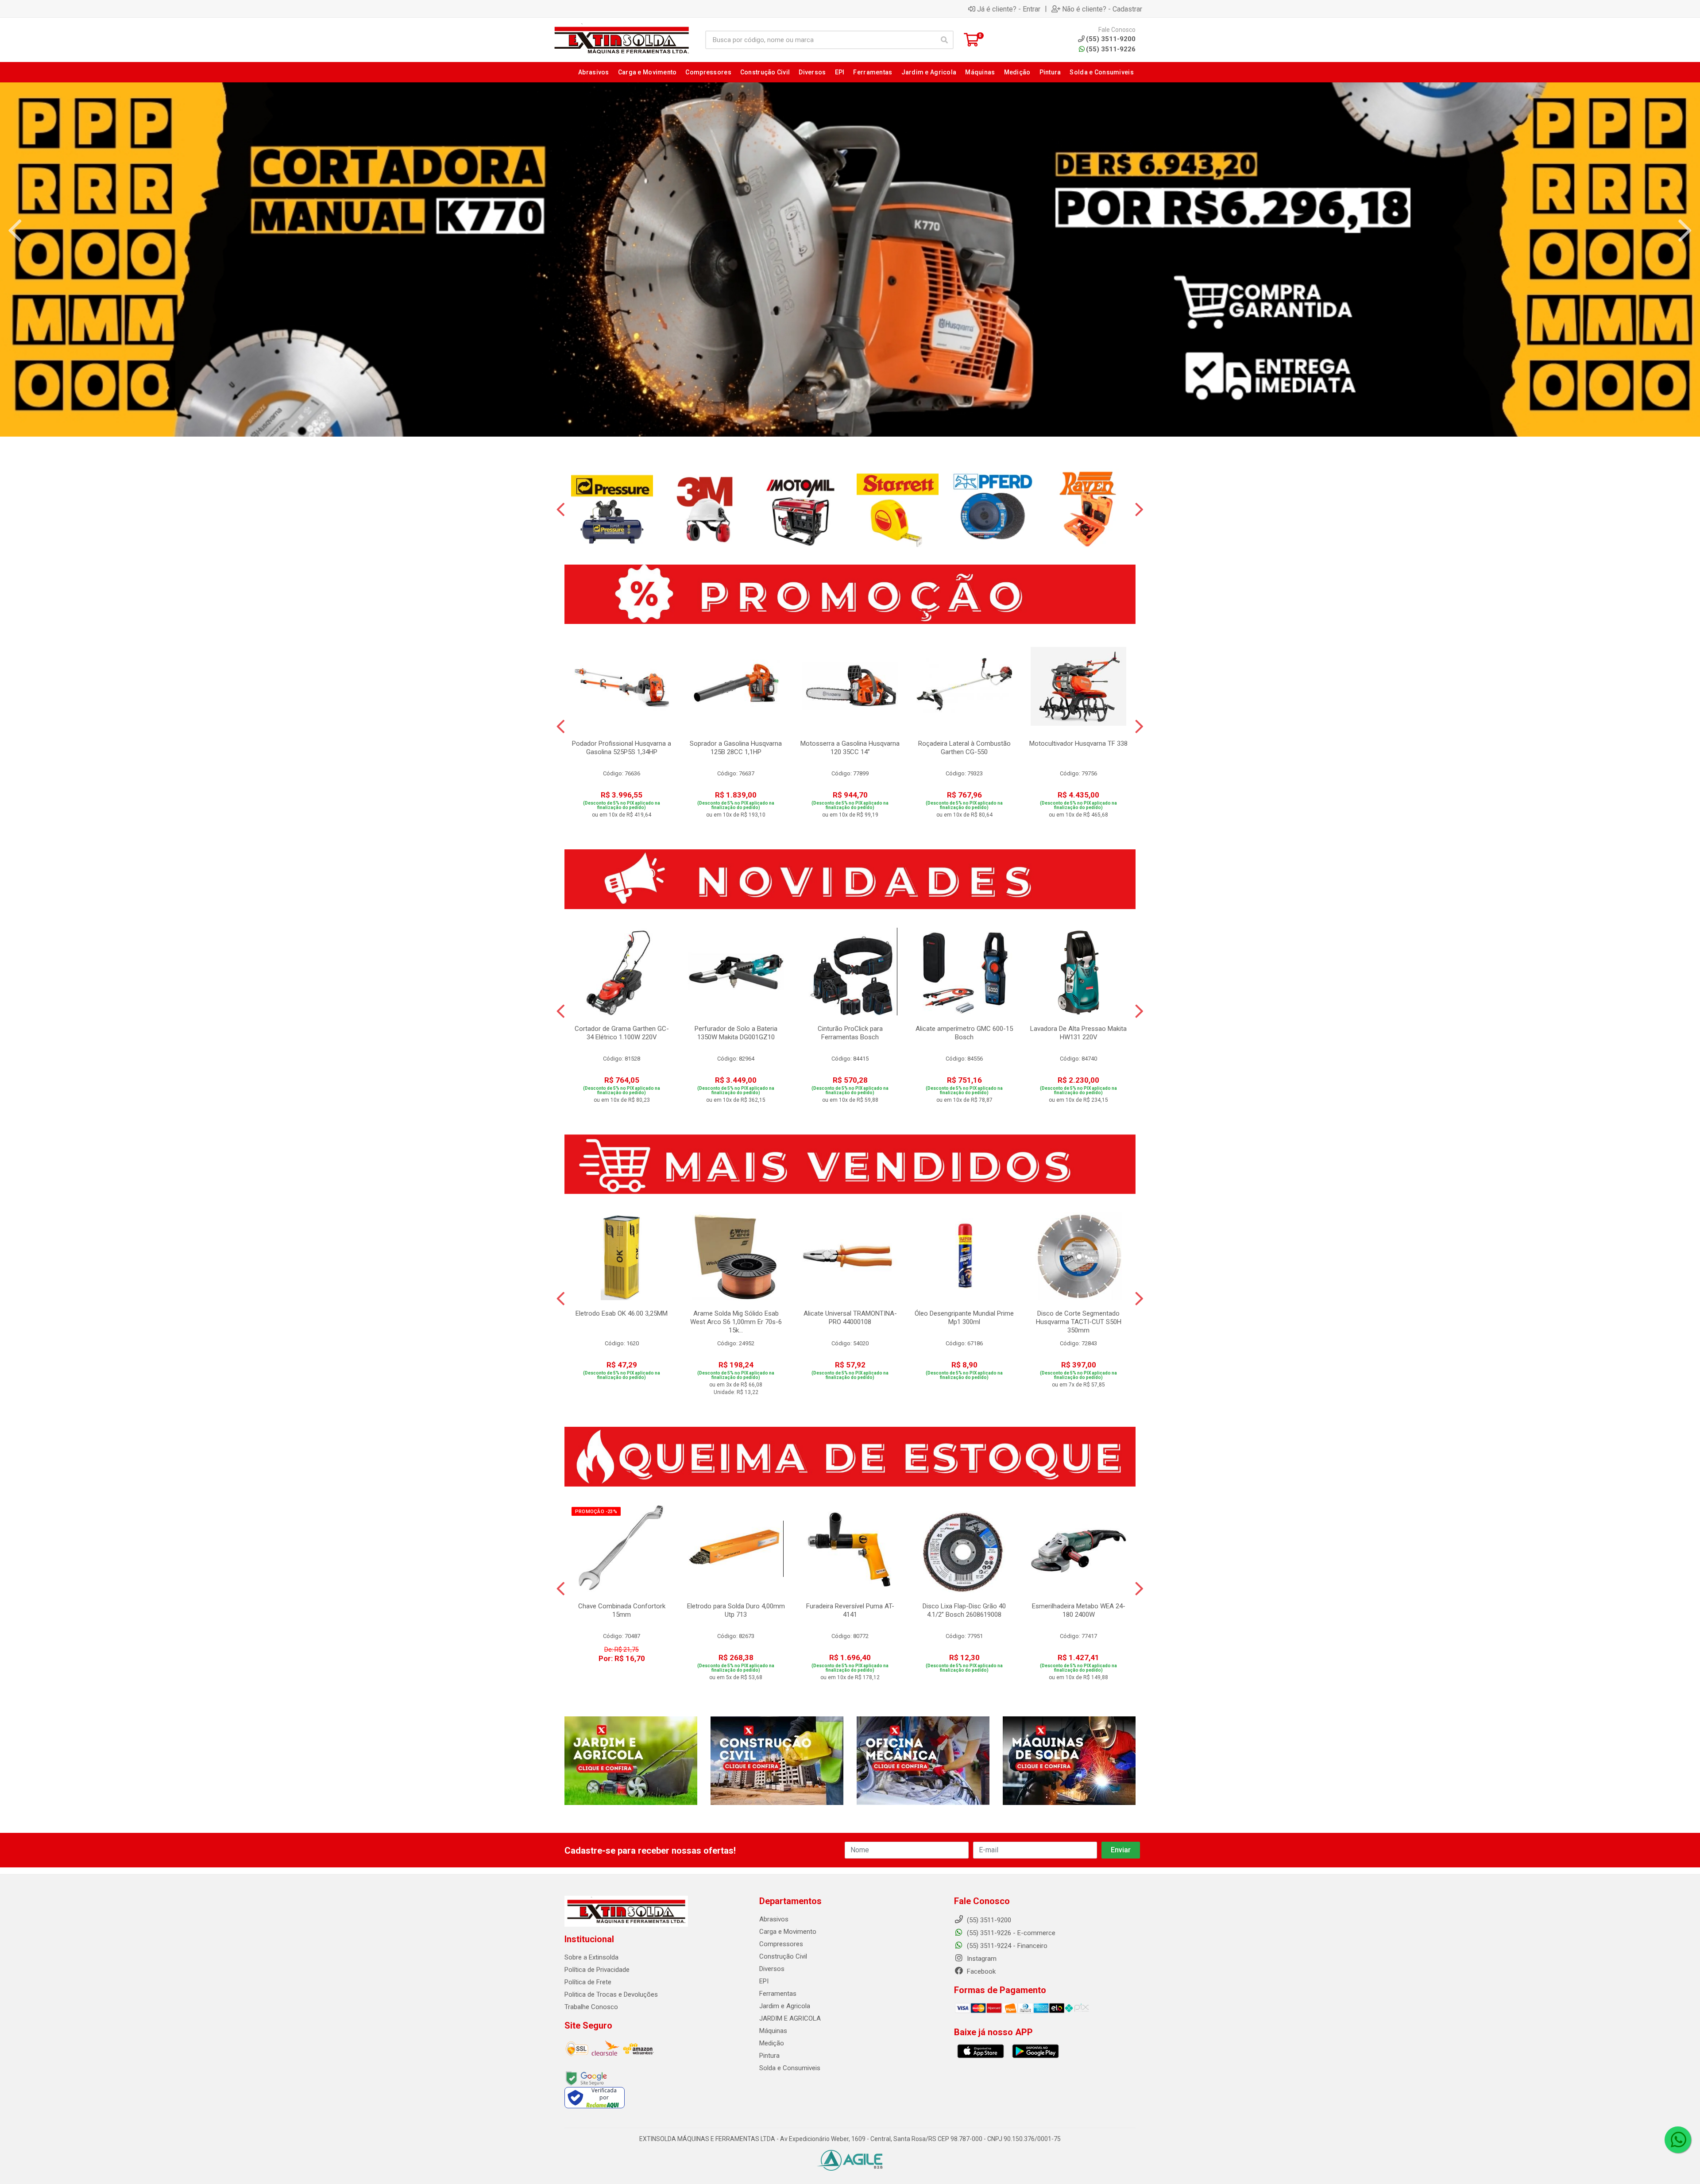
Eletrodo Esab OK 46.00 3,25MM (622, 1313)
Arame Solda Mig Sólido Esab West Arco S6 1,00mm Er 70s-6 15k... (736, 1322)
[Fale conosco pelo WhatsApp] (1678, 2140)
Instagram (981, 1959)
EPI (764, 1981)
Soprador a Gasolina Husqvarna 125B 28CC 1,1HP (736, 748)
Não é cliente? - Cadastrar (1102, 9)
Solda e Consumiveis (790, 2068)
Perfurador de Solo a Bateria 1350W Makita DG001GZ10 (736, 1033)
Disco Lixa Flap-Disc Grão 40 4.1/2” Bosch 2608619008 (964, 1610)
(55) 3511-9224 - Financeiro (1006, 1946)
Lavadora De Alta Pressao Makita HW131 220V (1078, 1033)
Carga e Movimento (788, 1932)
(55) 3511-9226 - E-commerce (1010, 1933)
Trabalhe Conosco (591, 2007)
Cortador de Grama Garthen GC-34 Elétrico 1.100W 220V (622, 1033)
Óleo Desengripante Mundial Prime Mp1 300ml (964, 1318)
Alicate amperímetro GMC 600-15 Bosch (964, 1033)
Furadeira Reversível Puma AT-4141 (850, 1610)
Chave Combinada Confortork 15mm (622, 1610)
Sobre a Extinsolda (591, 1957)
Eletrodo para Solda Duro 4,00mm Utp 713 (736, 1610)
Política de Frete (588, 1982)
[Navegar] (15, 231)
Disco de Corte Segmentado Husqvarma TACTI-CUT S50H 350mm (1079, 1322)
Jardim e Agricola (785, 2006)
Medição (772, 2043)
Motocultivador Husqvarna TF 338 (1078, 743)
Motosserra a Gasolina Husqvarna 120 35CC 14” (850, 748)
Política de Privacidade (597, 1970)
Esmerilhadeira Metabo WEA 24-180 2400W (1079, 1610)
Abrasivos (774, 1919)
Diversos (772, 1969)
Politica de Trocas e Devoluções (611, 1994)
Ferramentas (778, 1994)
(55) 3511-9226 (1111, 49)
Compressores (781, 1944)
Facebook (980, 1971)
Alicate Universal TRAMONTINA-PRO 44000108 (850, 1318)
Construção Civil (783, 1956)
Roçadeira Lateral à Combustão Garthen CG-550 (964, 748)
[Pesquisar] (944, 40)
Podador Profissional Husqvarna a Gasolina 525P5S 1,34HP (622, 748)
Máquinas (773, 2031)
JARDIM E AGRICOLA (790, 2018)
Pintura (769, 2056)
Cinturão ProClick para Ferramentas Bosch (850, 1033)
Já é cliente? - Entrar (1009, 9)
